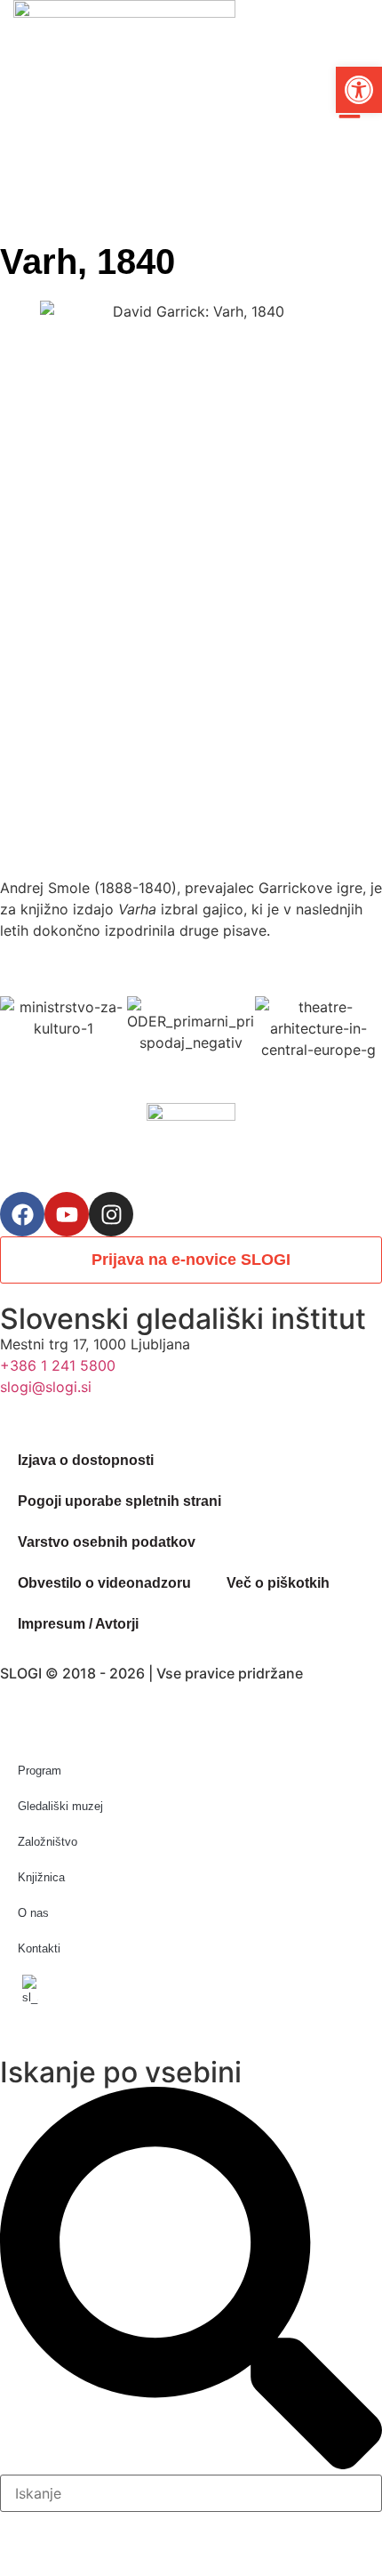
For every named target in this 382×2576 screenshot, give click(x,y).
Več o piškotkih (278, 1583)
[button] (359, 90)
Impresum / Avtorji (78, 1624)
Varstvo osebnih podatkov (107, 1542)
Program (40, 1771)
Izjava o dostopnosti (86, 1460)
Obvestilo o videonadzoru (104, 1583)
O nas (33, 1913)
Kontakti (39, 1948)
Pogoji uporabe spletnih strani (119, 1501)
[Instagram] (111, 1214)
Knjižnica (41, 1877)
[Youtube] (67, 1214)
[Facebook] (22, 1214)
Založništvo (48, 1842)
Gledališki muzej (60, 1806)
